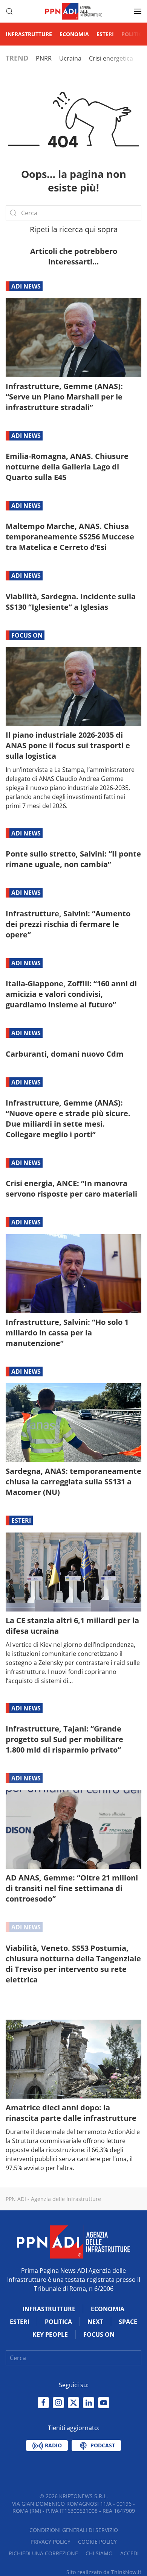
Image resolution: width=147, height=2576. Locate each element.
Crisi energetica (111, 58)
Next (95, 2322)
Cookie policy (97, 2542)
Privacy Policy (51, 2542)
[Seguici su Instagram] (58, 2403)
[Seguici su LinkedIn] (89, 2403)
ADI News (26, 286)
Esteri (105, 34)
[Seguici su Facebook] (43, 2403)
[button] (9, 11)
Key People (50, 2334)
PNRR (44, 58)
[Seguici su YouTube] (104, 2403)
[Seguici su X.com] (73, 2403)
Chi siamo (99, 2553)
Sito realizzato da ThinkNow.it (104, 2572)
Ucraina (70, 58)
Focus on (27, 635)
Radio (53, 2445)
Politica (134, 34)
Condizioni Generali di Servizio (74, 2530)
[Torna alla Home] (73, 11)
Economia (74, 34)
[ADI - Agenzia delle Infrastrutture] (73, 2241)
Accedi (129, 2553)
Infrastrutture (29, 34)
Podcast (102, 2445)
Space (128, 2322)
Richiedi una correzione (43, 2553)
